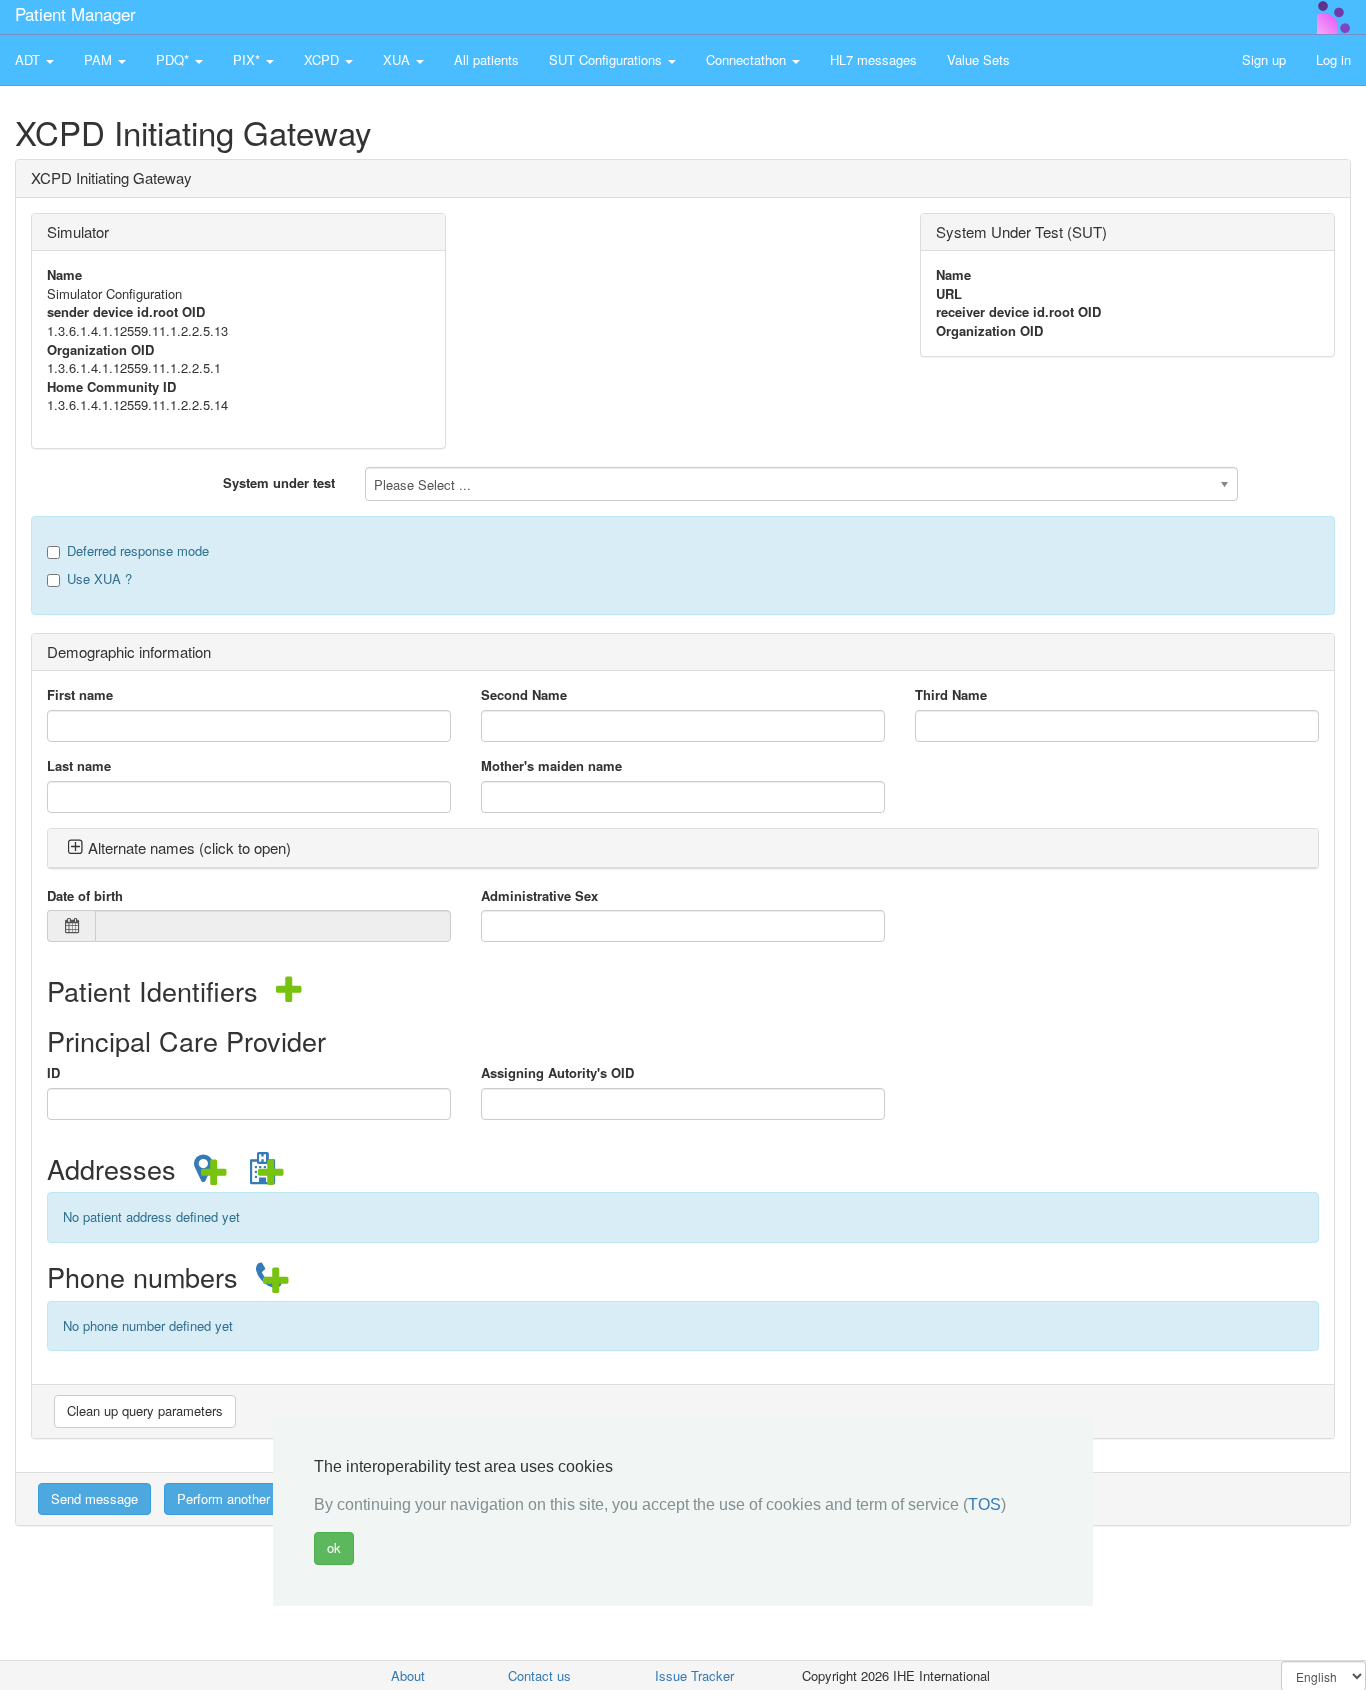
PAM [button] (100, 59)
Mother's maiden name (551, 766)
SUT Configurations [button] (607, 59)
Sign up (1264, 59)
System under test (279, 482)
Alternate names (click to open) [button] (189, 847)
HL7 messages (873, 59)
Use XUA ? (99, 579)
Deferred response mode (138, 551)
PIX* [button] (248, 59)
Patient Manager (75, 13)
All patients (486, 59)
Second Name (524, 695)
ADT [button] (29, 59)
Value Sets (978, 59)
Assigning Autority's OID (557, 1073)
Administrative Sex (539, 896)
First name (80, 695)
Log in (1333, 59)
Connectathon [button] (748, 59)
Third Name (951, 695)
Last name (79, 766)
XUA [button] (398, 59)
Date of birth (85, 896)
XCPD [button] (323, 59)
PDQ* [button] (174, 59)
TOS (984, 1504)
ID (53, 1073)
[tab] (683, 848)
